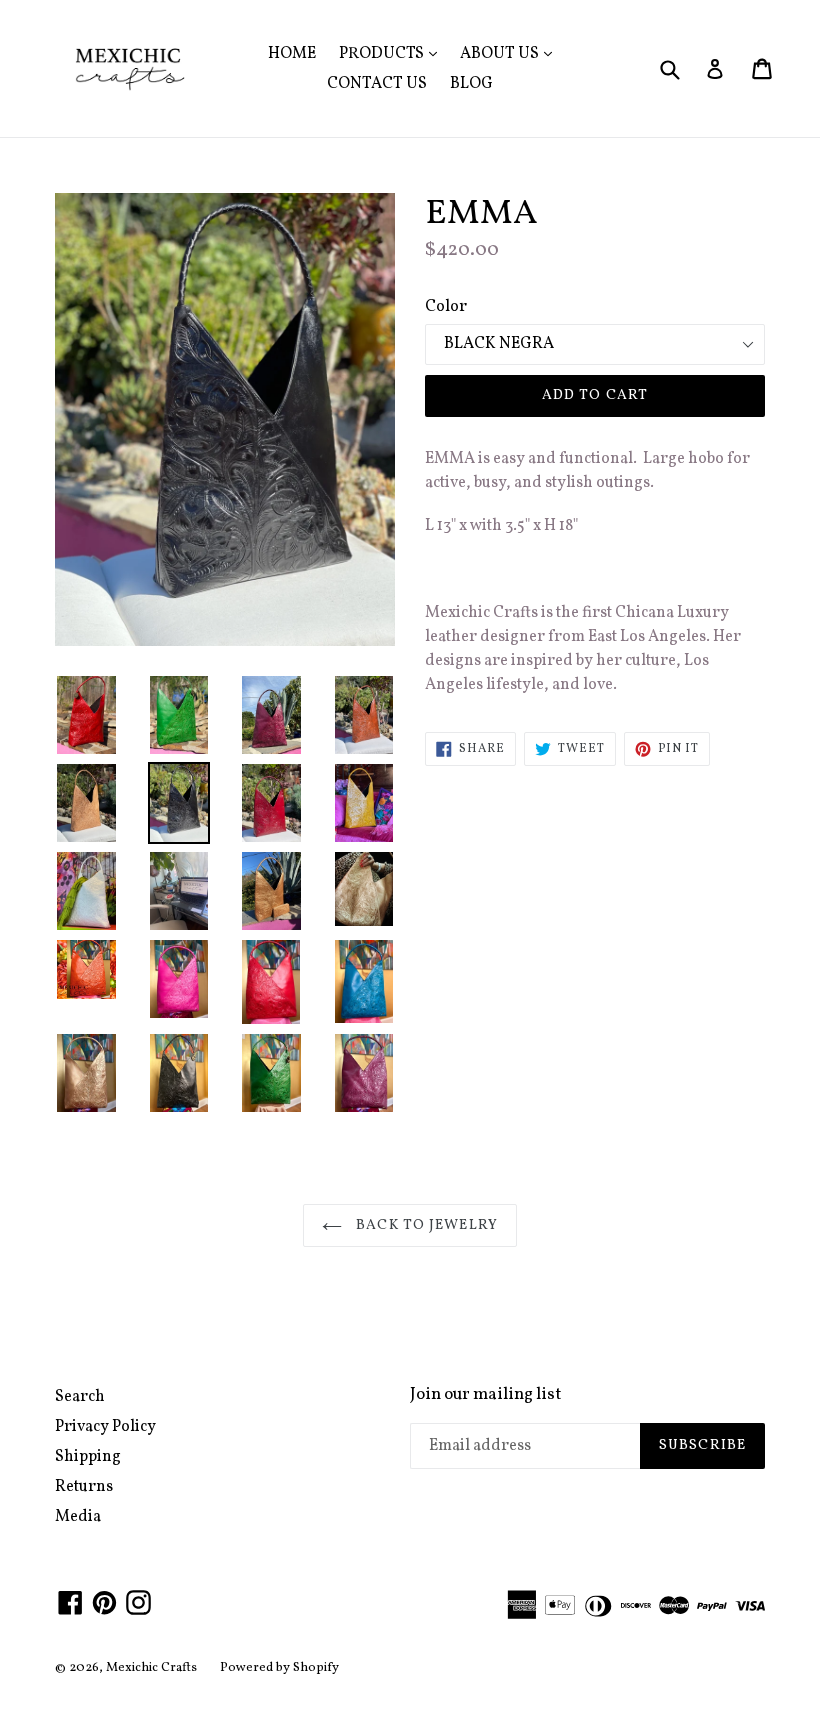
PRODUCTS (393, 53)
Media (78, 1517)
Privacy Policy (105, 1427)
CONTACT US (377, 84)
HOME (292, 54)
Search (80, 1397)
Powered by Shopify (279, 1668)
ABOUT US (511, 53)
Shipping (88, 1457)
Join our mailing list (486, 1395)
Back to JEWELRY (425, 1225)
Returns (84, 1487)
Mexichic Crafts (151, 1668)
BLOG (471, 84)
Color (446, 307)
